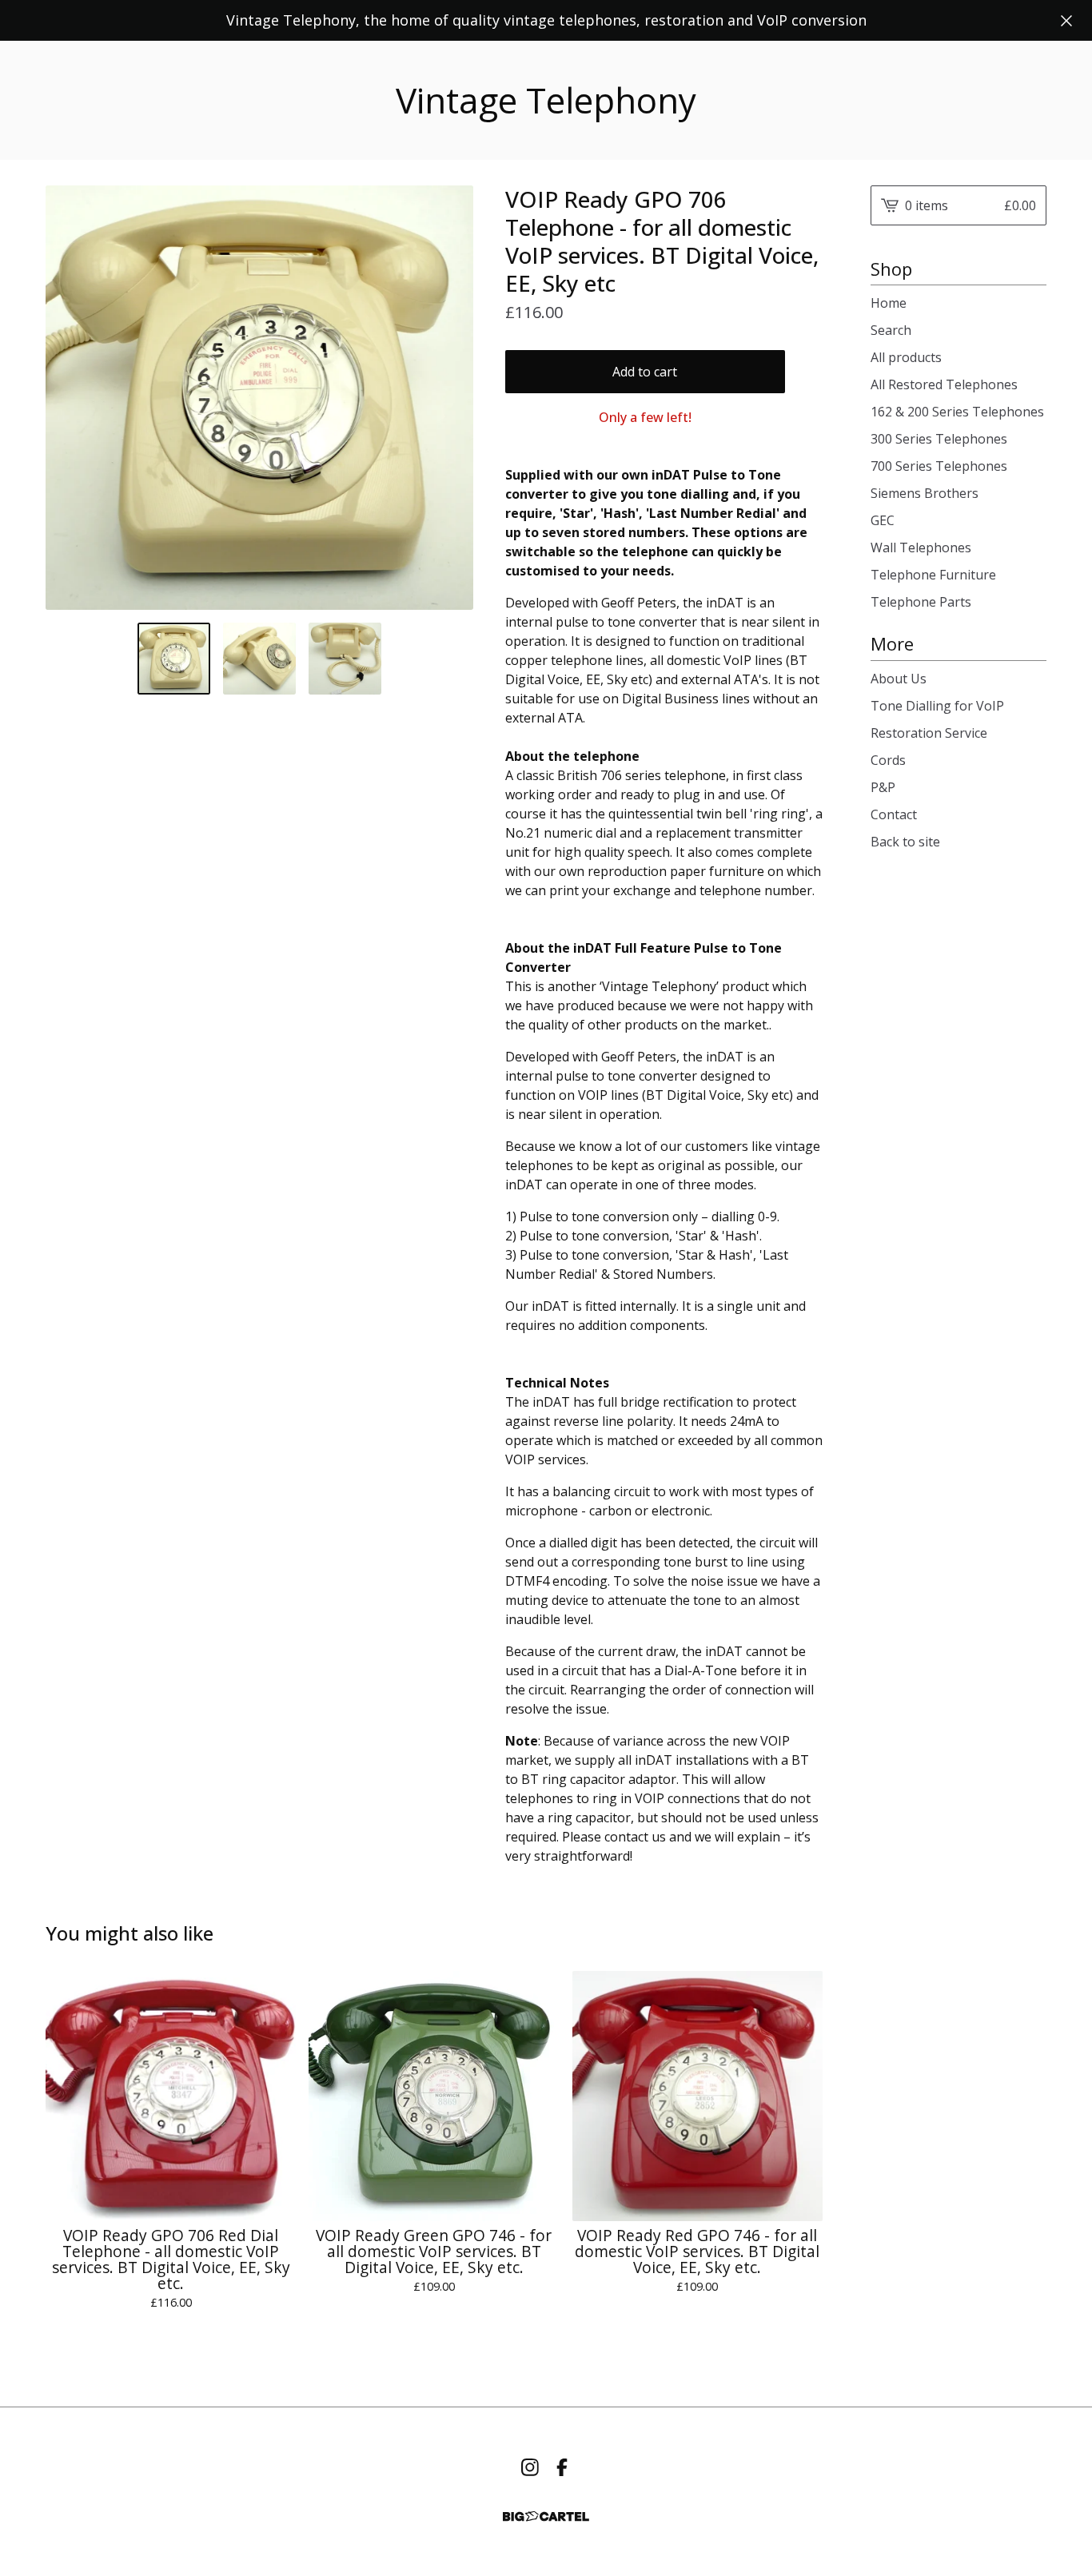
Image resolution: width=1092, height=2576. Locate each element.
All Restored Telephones (944, 384)
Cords (888, 760)
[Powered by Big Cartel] (546, 2516)
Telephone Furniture (933, 575)
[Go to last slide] (68, 397)
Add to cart (645, 372)
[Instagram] (530, 2467)
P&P (883, 787)
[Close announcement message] (1066, 21)
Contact (894, 814)
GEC (883, 520)
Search (891, 330)
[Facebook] (562, 2467)
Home (889, 303)
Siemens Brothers (925, 493)
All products (906, 357)
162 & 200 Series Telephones (957, 412)
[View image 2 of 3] (259, 659)
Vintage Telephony (546, 100)
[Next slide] (451, 397)
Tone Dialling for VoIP (937, 706)
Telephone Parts (921, 602)
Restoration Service (929, 733)
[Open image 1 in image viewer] (259, 398)
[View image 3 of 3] (345, 659)
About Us (899, 679)
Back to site (905, 842)
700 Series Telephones (939, 466)
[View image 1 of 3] (174, 659)
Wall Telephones (921, 547)
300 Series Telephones (939, 439)
